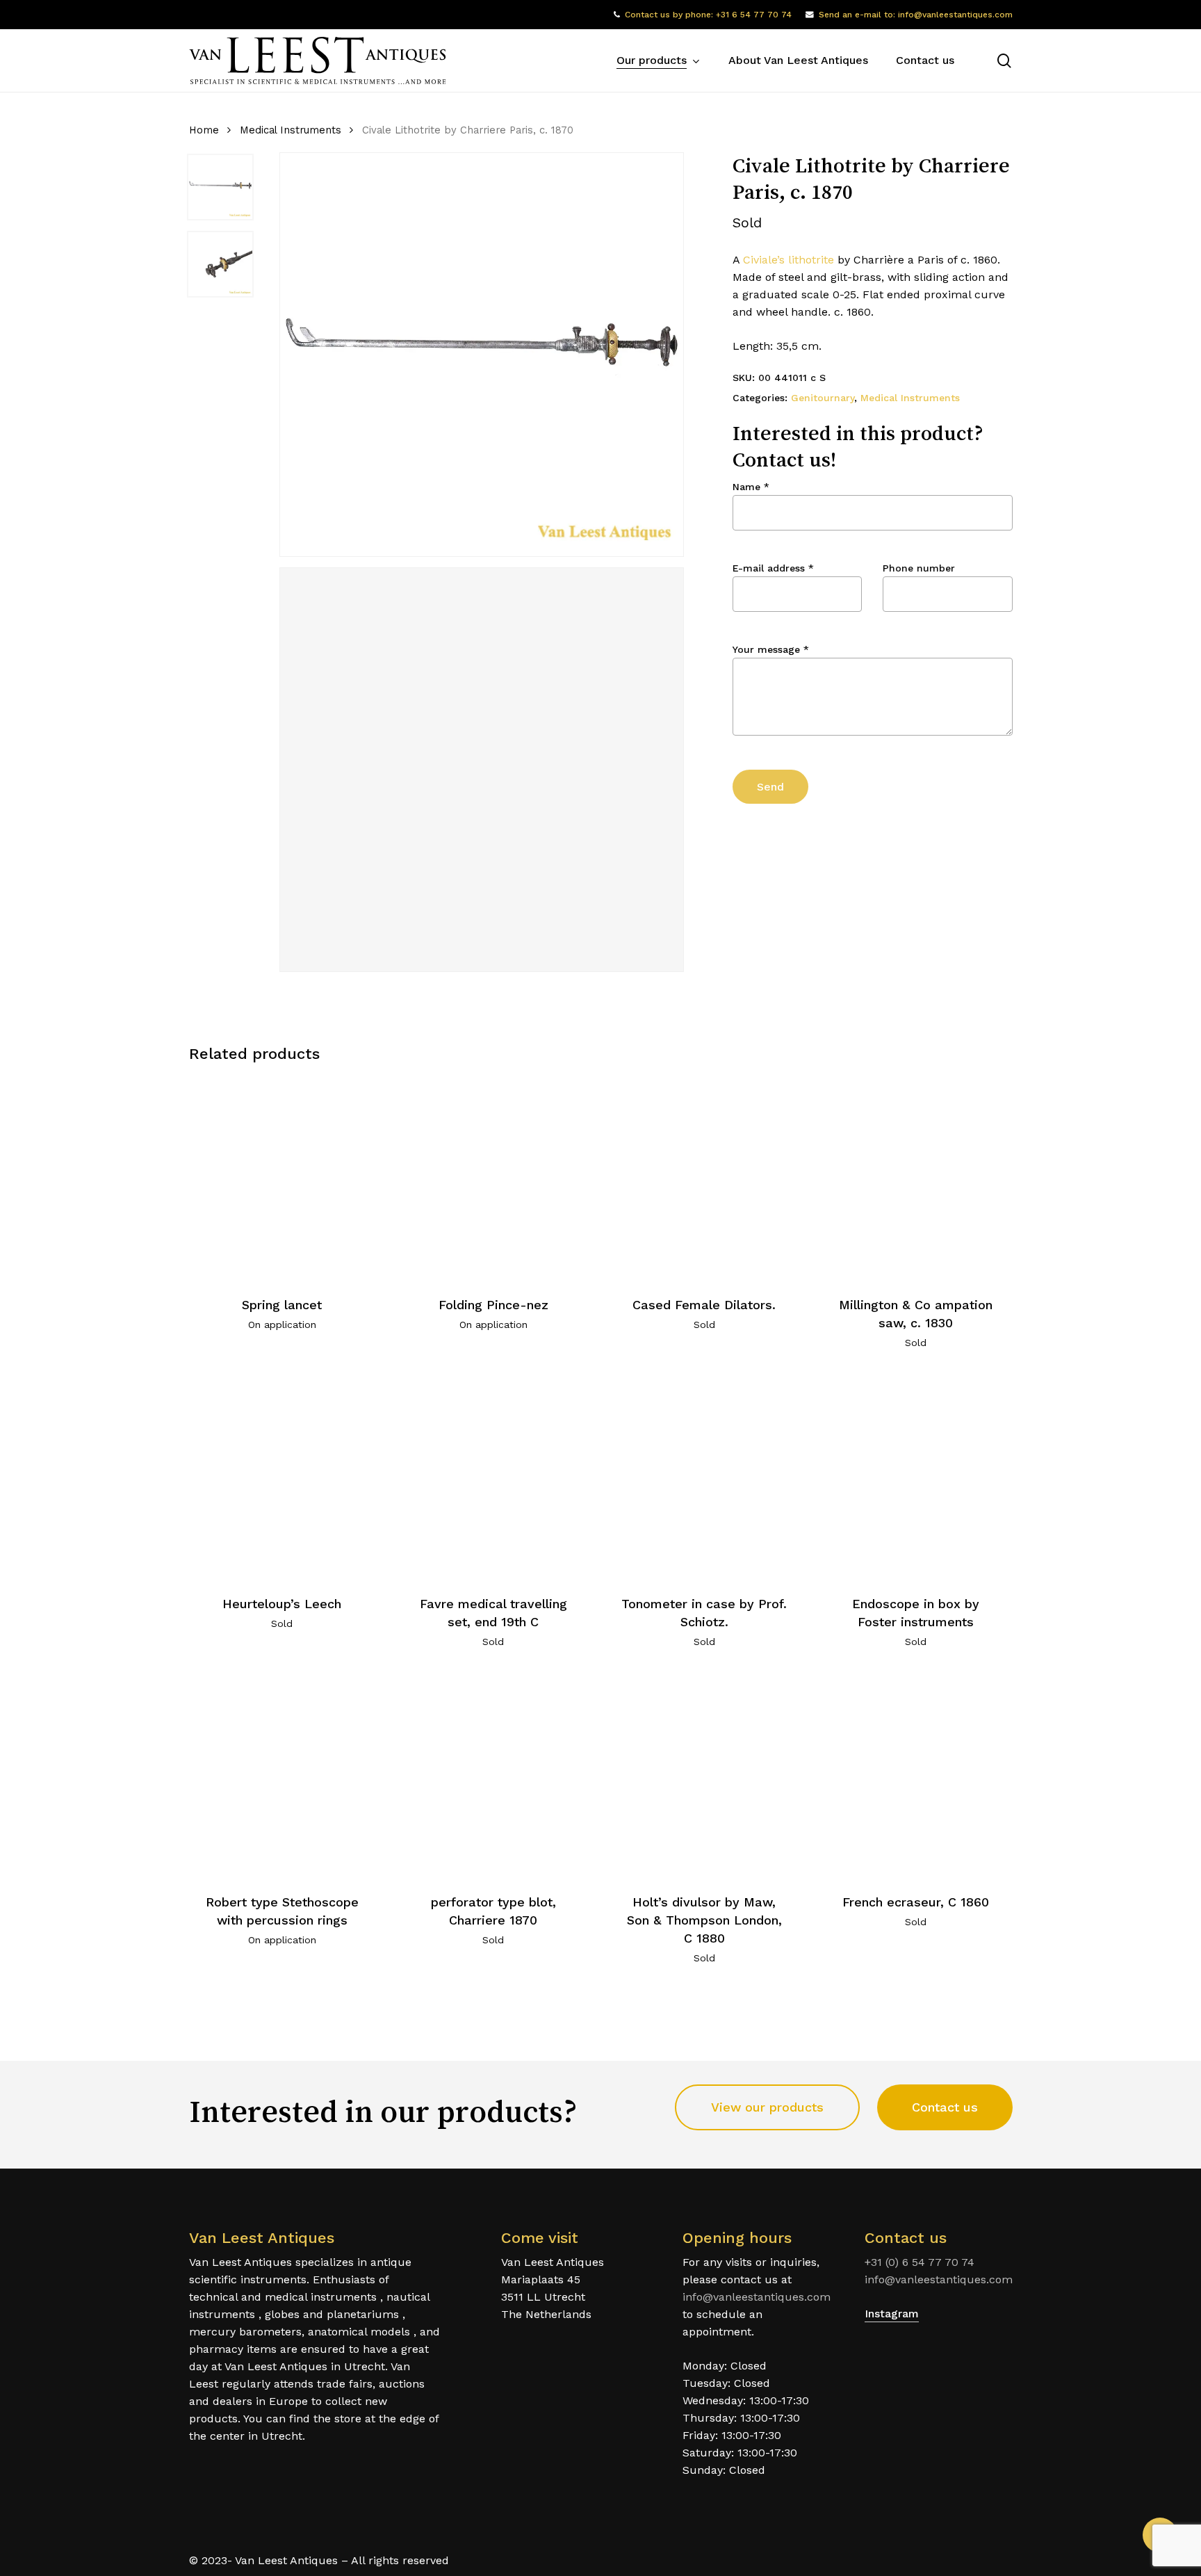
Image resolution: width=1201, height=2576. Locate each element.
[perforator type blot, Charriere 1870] (493, 1776)
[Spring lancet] (283, 1178)
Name (751, 487)
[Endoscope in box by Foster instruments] (916, 1477)
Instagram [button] (892, 2314)
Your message (771, 649)
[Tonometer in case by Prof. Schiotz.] (704, 1477)
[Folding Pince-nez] (493, 1178)
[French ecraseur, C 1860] (916, 1776)
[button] (767, 2107)
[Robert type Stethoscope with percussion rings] (283, 1776)
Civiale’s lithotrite (789, 260)
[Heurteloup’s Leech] (283, 1477)
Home (204, 130)
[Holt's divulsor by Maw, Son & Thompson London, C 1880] (704, 1776)
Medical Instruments (291, 130)
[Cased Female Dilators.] (704, 1178)
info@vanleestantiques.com (757, 2297)
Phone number (919, 568)
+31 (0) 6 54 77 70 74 (920, 2262)
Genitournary (823, 398)
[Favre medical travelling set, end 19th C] (493, 1477)
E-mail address (773, 568)
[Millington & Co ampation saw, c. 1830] (916, 1178)
